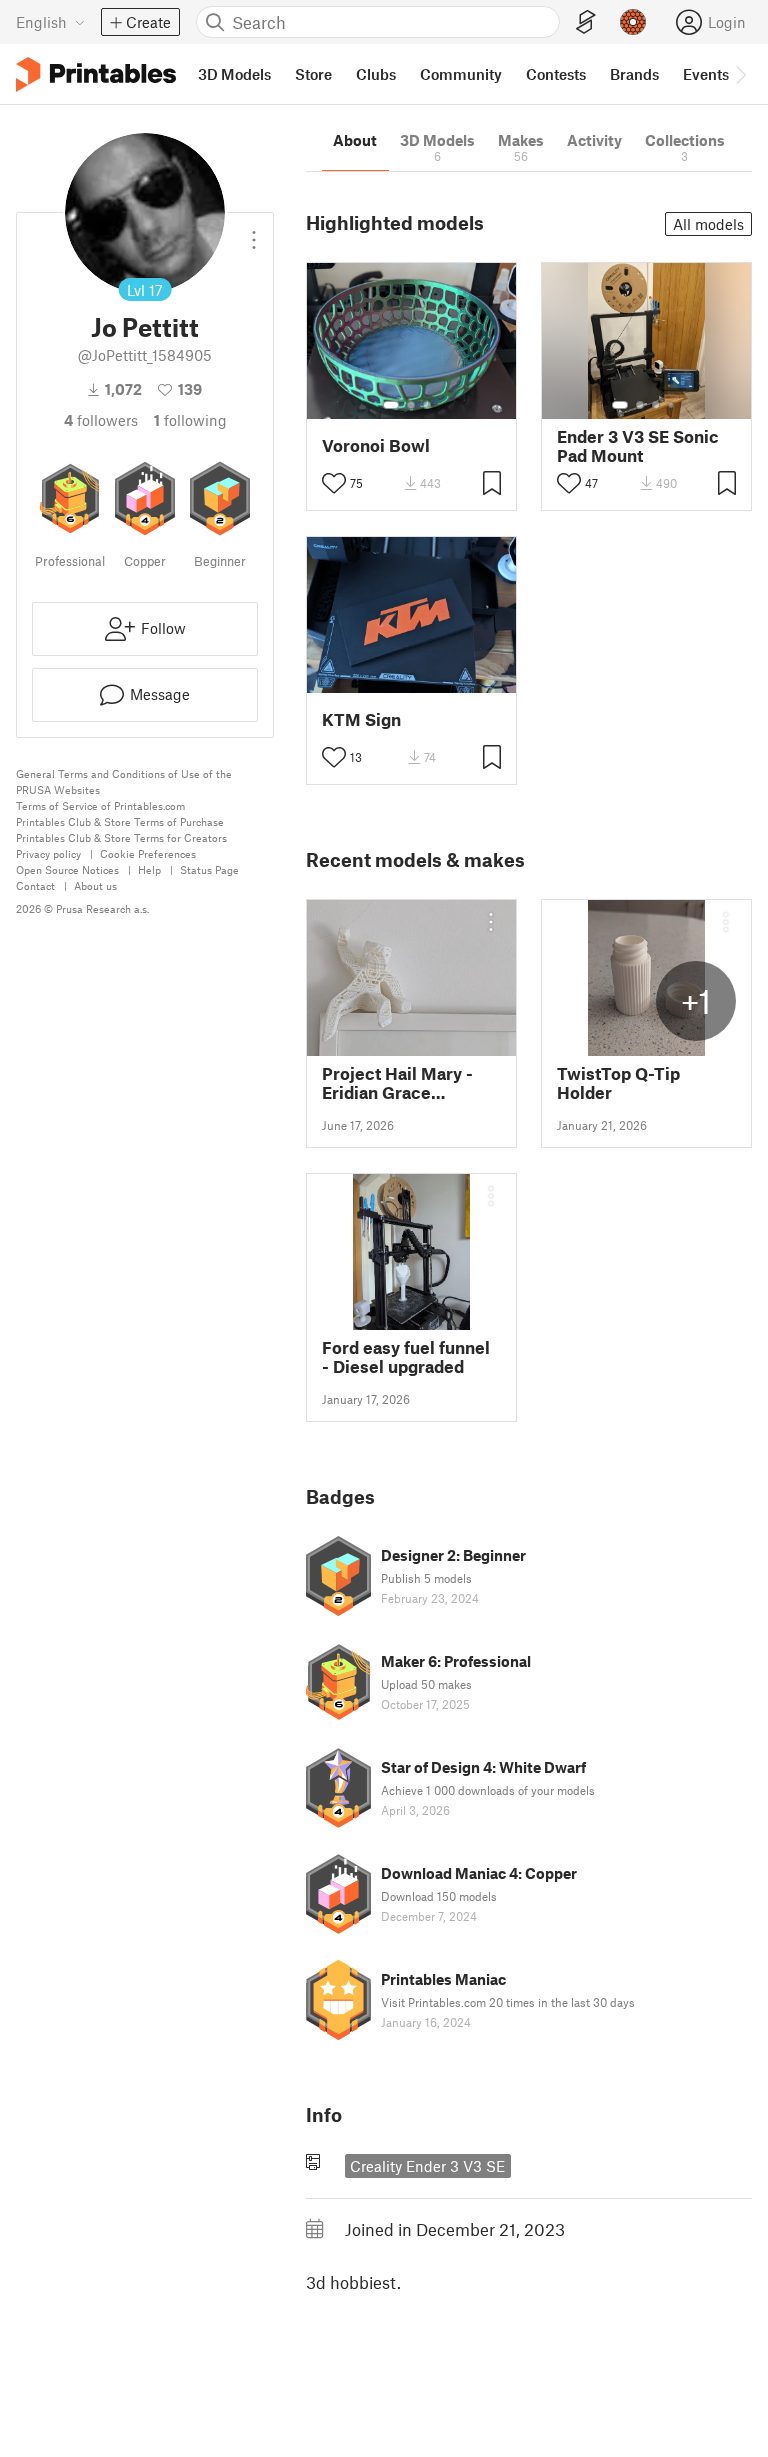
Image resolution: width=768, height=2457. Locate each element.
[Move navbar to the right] (740, 74)
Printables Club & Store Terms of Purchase (120, 821)
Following (190, 420)
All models (708, 224)
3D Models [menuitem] (234, 74)
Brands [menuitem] (634, 74)
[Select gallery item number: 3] (427, 405)
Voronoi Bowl (376, 445)
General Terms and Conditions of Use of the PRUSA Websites (124, 781)
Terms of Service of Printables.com (100, 805)
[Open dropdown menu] (254, 232)
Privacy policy (48, 853)
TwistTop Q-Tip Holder (618, 1083)
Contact (35, 885)
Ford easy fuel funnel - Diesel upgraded (406, 1357)
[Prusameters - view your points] (633, 22)
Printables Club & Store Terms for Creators (121, 837)
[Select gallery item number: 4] (672, 405)
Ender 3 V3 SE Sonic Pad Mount (638, 446)
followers (101, 420)
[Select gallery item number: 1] (391, 405)
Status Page (209, 869)
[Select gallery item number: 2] (411, 405)
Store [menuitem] (313, 74)
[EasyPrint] (586, 22)
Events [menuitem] (706, 74)
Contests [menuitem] (556, 74)
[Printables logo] (96, 74)
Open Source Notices (67, 869)
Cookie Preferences (148, 853)
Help (149, 869)
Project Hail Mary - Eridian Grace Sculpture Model (397, 1083)
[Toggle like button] (334, 483)
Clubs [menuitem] (376, 74)
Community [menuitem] (461, 74)
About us (95, 885)
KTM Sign (361, 719)
